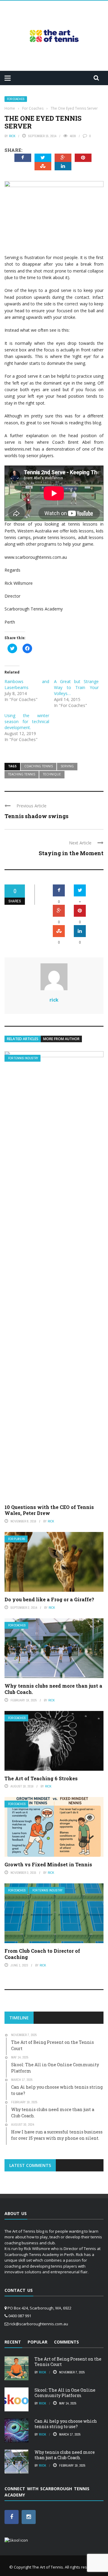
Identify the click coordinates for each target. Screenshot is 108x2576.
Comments (66, 2342)
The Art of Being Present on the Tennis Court (68, 2362)
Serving (67, 766)
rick (12, 136)
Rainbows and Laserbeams (27, 684)
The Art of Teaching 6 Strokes (41, 1778)
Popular (37, 2342)
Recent (13, 2342)
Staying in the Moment (71, 853)
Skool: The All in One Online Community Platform (65, 2393)
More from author (61, 1039)
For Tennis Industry (23, 1058)
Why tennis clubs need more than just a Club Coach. (53, 1689)
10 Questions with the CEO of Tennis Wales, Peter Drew (49, 1510)
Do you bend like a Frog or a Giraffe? (49, 1599)
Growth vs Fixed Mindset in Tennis (48, 1864)
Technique (52, 774)
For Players (17, 1539)
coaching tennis (39, 766)
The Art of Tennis (48, 2567)
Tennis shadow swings (36, 816)
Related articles (23, 1039)
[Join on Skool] (16, 2540)
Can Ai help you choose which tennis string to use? (66, 2424)
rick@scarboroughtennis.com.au (39, 2324)
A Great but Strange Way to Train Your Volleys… (76, 687)
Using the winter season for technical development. (27, 721)
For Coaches (16, 99)
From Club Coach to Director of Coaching (42, 1954)
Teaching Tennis (22, 774)
